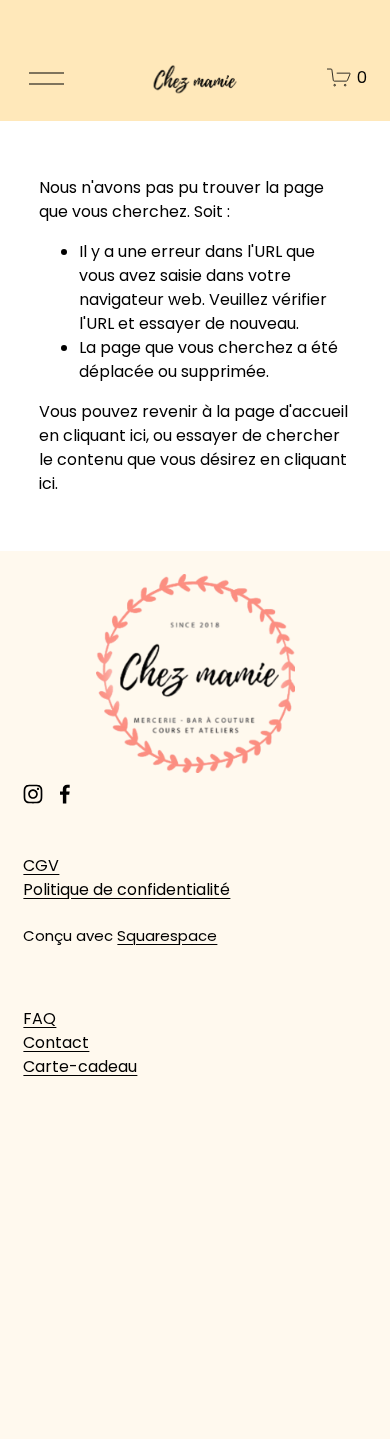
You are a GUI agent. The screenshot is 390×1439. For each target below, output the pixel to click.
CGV (41, 865)
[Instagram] (33, 794)
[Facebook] (65, 794)
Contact (56, 1042)
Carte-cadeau (80, 1066)
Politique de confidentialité (126, 889)
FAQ (39, 1018)
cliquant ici (104, 435)
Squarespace (167, 935)
